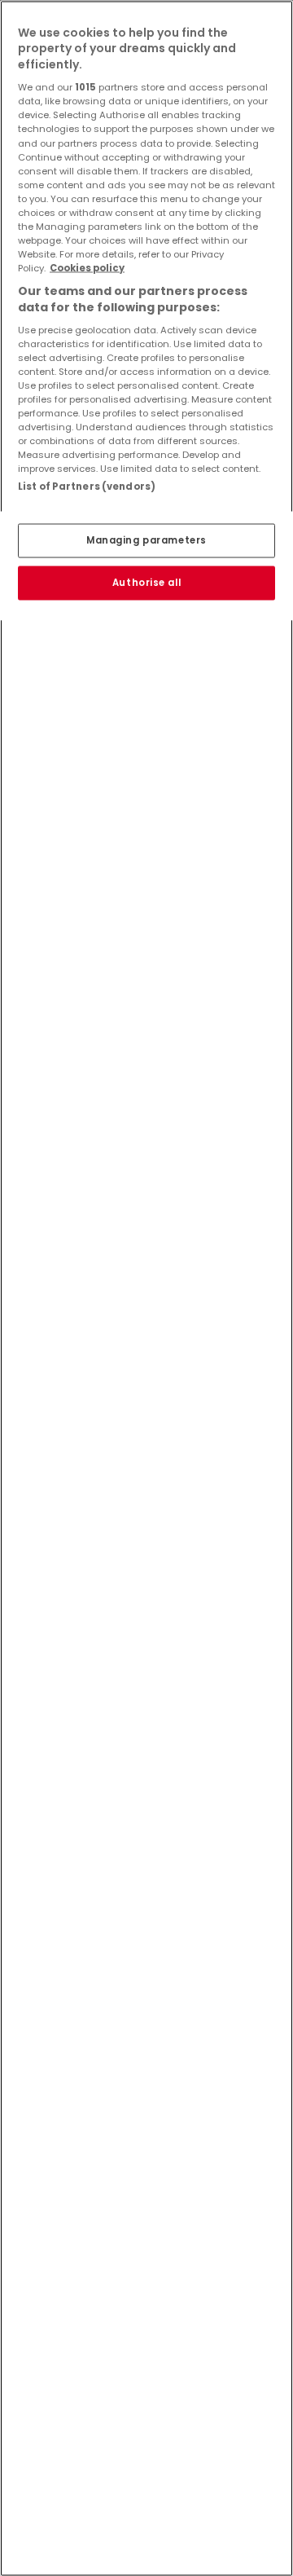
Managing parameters (146, 539)
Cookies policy (87, 268)
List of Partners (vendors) (87, 487)
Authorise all (146, 582)
